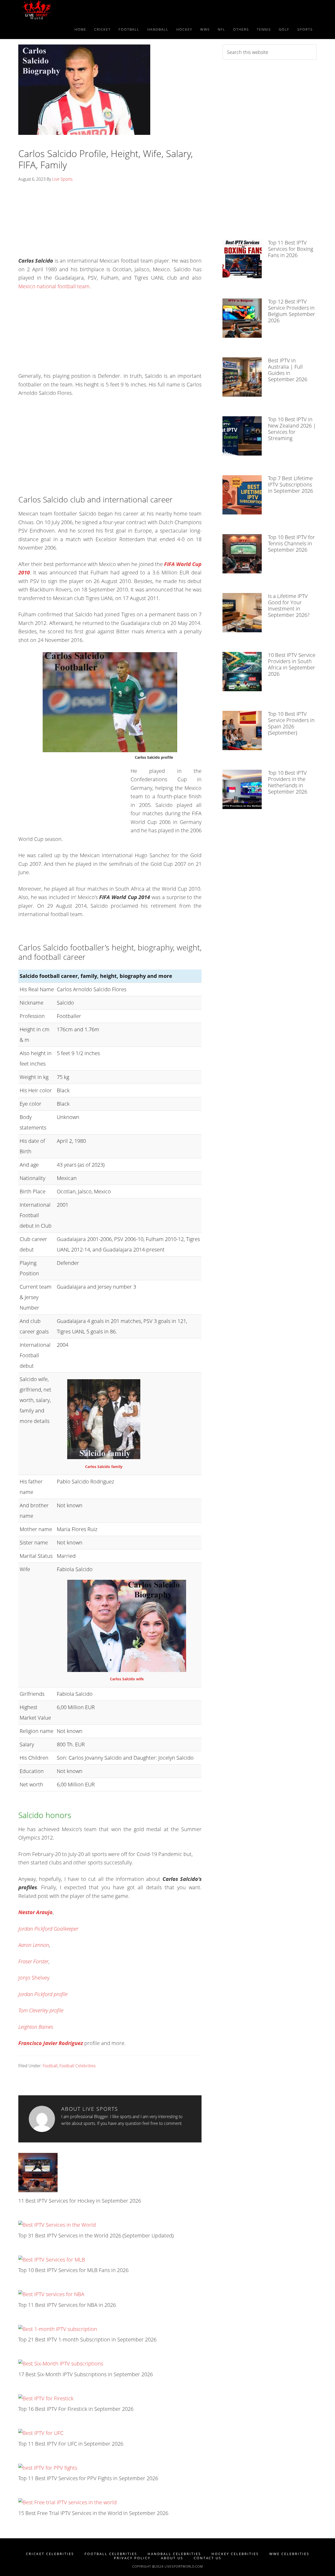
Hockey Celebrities (235, 2554)
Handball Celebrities (174, 2554)
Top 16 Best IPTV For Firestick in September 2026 (76, 2409)
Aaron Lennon (34, 1945)
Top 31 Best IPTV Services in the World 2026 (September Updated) (96, 2236)
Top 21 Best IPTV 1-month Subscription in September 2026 (87, 2339)
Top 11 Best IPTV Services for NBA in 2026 (67, 2305)
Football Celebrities (77, 2066)
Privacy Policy (132, 2558)
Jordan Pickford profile (43, 1994)
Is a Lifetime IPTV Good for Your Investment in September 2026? (289, 605)
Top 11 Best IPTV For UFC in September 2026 (71, 2444)
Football (50, 2066)
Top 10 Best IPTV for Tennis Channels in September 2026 (291, 543)
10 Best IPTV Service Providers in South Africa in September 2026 (292, 664)
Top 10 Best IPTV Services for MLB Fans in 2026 (73, 2270)
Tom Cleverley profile (41, 2010)
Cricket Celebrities (50, 2554)
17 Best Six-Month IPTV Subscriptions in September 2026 (86, 2374)
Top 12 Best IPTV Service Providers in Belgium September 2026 (292, 311)
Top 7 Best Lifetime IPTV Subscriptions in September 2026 (291, 484)
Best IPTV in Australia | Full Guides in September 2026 (288, 370)
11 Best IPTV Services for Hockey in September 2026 (80, 2201)
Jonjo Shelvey (34, 1978)
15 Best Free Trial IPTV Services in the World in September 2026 (93, 2513)
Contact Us (208, 2558)
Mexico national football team (54, 286)
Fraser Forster (33, 1961)
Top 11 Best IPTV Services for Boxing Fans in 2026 (291, 249)
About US (172, 2558)
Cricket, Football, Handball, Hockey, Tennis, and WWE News (65, 10)
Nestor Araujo (35, 1912)
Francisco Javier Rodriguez (51, 2043)
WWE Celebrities (289, 2554)
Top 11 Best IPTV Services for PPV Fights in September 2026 (88, 2478)
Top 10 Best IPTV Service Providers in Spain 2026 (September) (291, 723)
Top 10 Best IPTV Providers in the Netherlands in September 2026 (288, 782)
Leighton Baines (36, 2027)
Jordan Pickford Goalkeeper (48, 1929)
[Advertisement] (110, 221)
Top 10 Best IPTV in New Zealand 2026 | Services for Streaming (292, 429)
